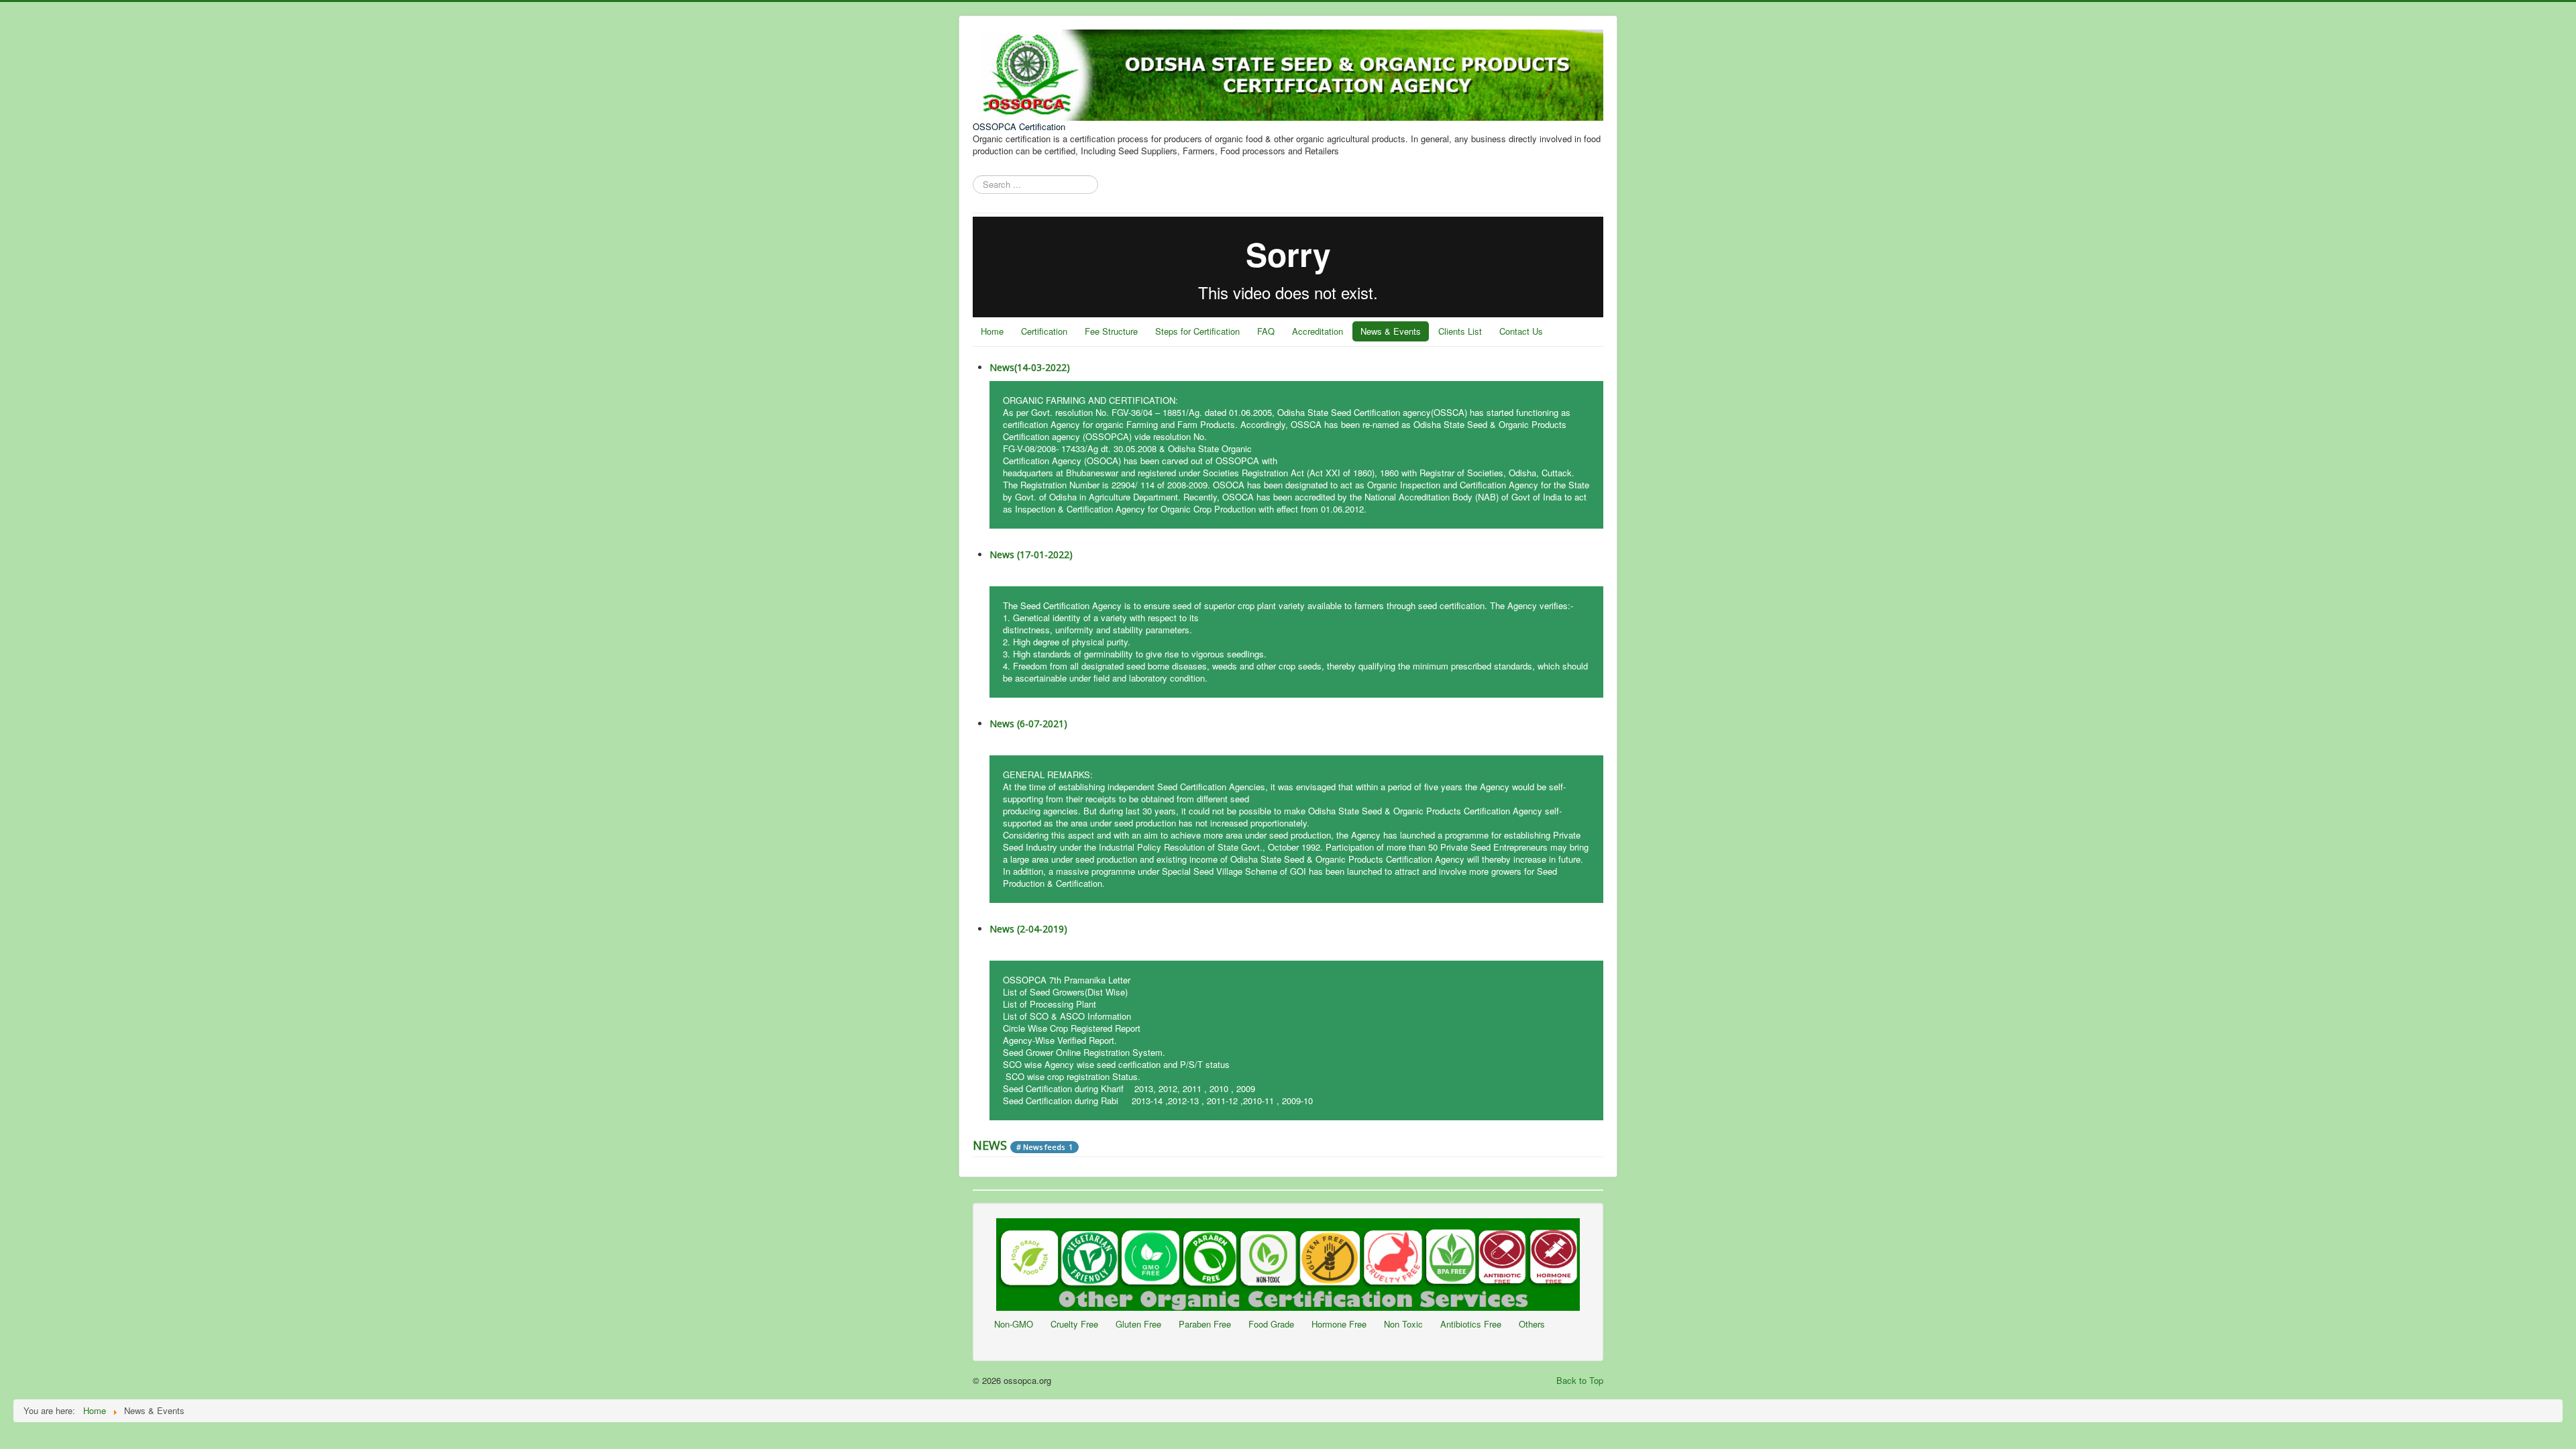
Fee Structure (1111, 331)
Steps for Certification (1197, 331)
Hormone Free (1339, 1324)
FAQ (1266, 331)
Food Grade (1271, 1324)
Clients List (1460, 331)
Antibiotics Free (1471, 1324)
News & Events (1391, 331)
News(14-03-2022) (1030, 367)
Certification (1044, 331)
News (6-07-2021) (1028, 723)
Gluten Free (1138, 1324)
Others (1532, 1324)
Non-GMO (1014, 1324)
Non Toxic (1403, 1324)
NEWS (991, 1145)
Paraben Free (1205, 1324)
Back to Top (1580, 1380)
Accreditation (1318, 331)
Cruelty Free (1074, 1324)
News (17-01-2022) (1031, 554)
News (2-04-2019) (1028, 929)
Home (992, 331)
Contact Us (1521, 331)
